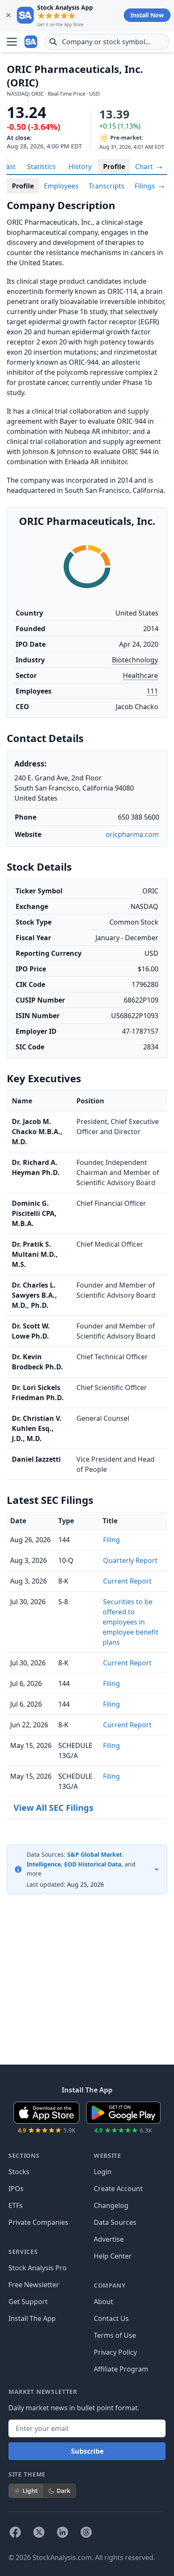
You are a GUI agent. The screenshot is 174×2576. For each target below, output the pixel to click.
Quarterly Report (130, 1560)
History (80, 167)
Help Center (113, 2256)
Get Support (28, 2302)
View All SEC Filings (53, 1808)
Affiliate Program (121, 2369)
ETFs (16, 2205)
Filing (111, 1540)
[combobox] (107, 42)
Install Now (147, 15)
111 (152, 691)
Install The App (32, 2318)
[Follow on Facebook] (15, 2532)
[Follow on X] (39, 2532)
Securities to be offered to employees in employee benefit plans (130, 1622)
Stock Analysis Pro (38, 2268)
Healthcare (140, 675)
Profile (114, 167)
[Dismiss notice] (8, 15)
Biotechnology (135, 660)
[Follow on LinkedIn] (63, 2532)
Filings (146, 186)
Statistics (41, 167)
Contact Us (111, 2318)
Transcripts (107, 186)
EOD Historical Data (93, 1864)
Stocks (19, 2172)
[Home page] (31, 42)
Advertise (109, 2239)
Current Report (127, 1581)
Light (30, 2491)
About (103, 2302)
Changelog (111, 2205)
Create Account (118, 2189)
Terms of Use (115, 2335)
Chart (145, 167)
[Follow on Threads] (86, 2532)
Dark (64, 2491)
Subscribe (87, 2451)
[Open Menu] (12, 42)
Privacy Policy (115, 2352)
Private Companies (38, 2222)
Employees (61, 186)
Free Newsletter (34, 2285)
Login (103, 2172)
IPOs (16, 2189)
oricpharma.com (132, 834)
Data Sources (115, 2222)
